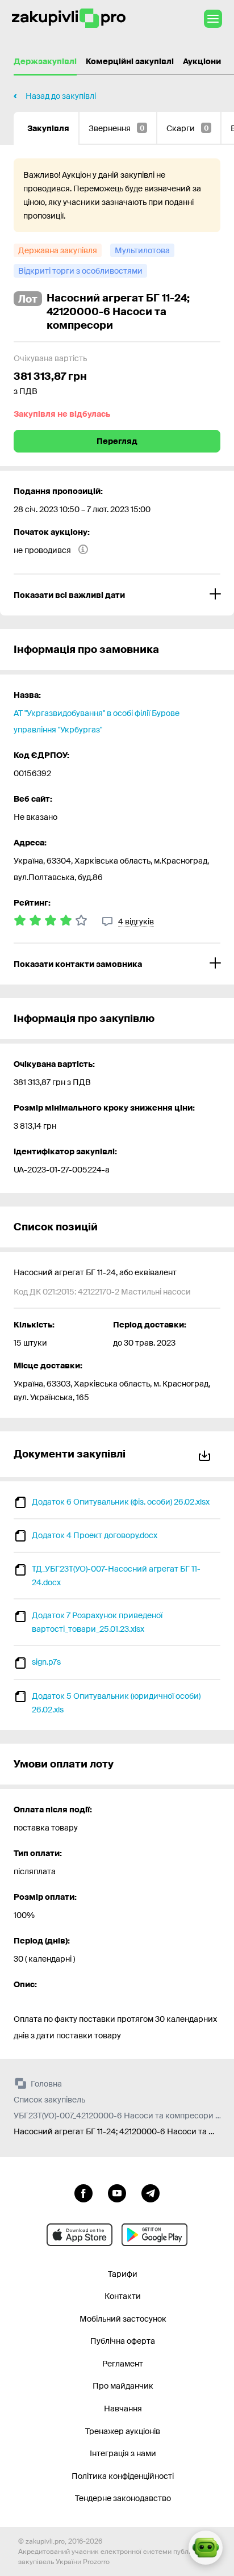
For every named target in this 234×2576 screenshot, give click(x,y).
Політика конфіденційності (123, 2476)
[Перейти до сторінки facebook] (83, 2192)
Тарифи (123, 2274)
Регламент (123, 2364)
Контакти (123, 2296)
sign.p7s (46, 1662)
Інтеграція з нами (123, 2453)
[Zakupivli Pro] (69, 18)
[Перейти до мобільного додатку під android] (154, 2235)
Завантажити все (207, 1454)
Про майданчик (123, 2386)
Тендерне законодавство (123, 2498)
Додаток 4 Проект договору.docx (95, 1535)
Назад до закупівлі (61, 96)
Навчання (123, 2409)
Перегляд (117, 441)
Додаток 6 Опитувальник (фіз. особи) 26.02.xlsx (121, 1502)
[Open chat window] (206, 2548)
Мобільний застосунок (123, 2319)
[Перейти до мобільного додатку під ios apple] (80, 2235)
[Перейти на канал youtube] (117, 2192)
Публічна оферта (123, 2341)
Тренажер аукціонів (123, 2431)
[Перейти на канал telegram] (151, 2192)
